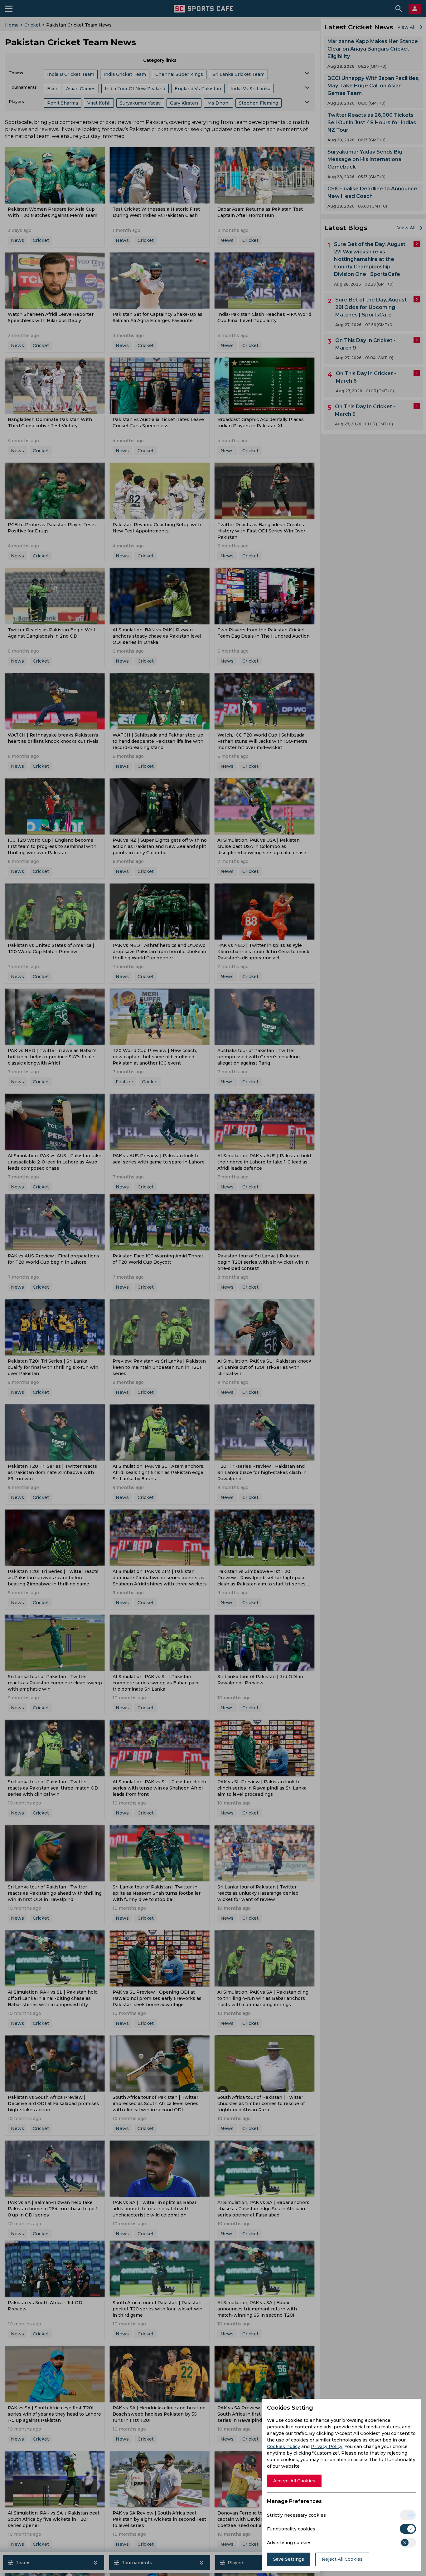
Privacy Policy (327, 2446)
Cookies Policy (283, 2446)
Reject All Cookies (342, 2559)
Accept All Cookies (294, 2481)
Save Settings (289, 2559)
